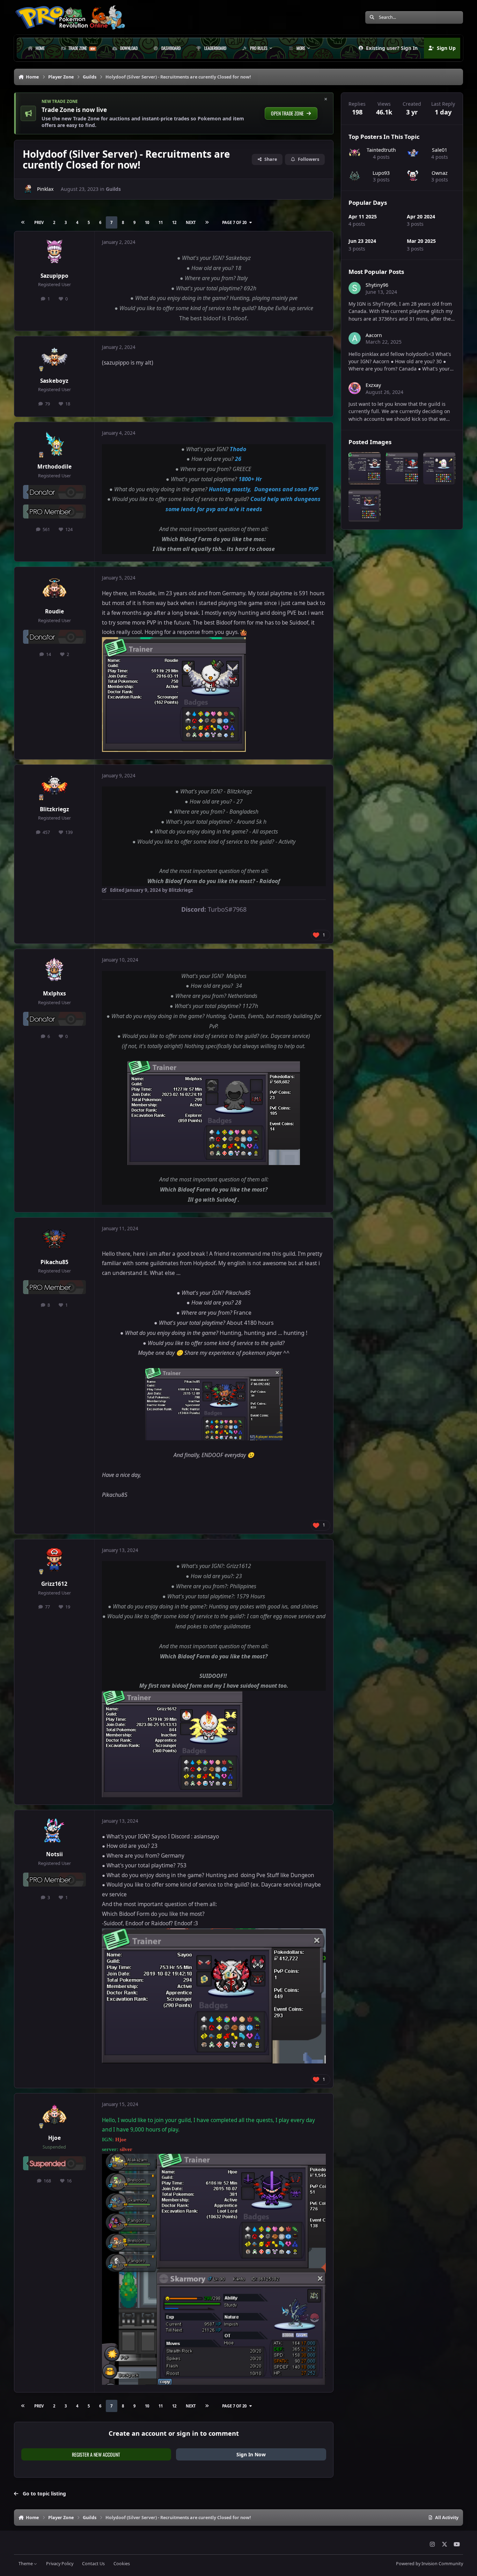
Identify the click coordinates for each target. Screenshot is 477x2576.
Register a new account (96, 2454)
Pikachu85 (54, 1262)
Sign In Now (251, 2454)
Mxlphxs (54, 994)
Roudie (54, 611)
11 (161, 222)
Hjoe (54, 2138)
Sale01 (440, 150)
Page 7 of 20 (234, 222)
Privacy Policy (60, 2564)
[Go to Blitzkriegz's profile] (54, 786)
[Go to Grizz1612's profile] (54, 1560)
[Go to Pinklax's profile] (28, 189)
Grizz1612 (54, 1584)
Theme (26, 2564)
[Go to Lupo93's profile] (355, 176)
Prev (39, 222)
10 (147, 222)
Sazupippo (54, 276)
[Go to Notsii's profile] (54, 1831)
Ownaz (440, 173)
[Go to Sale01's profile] (413, 153)
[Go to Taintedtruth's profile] (355, 153)
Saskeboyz (54, 381)
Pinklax (45, 189)
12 (174, 222)
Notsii (54, 1854)
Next (191, 222)
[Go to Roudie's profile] (54, 588)
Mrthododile (54, 467)
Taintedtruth (381, 150)
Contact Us (93, 2564)
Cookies (122, 2564)
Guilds (113, 189)
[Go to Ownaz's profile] (413, 176)
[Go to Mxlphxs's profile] (54, 970)
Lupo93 (381, 173)
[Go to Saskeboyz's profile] (54, 357)
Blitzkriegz (54, 809)
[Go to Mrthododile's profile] (54, 443)
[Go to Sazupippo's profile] (54, 252)
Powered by (430, 2564)
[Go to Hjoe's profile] (54, 2114)
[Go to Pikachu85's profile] (54, 1239)
